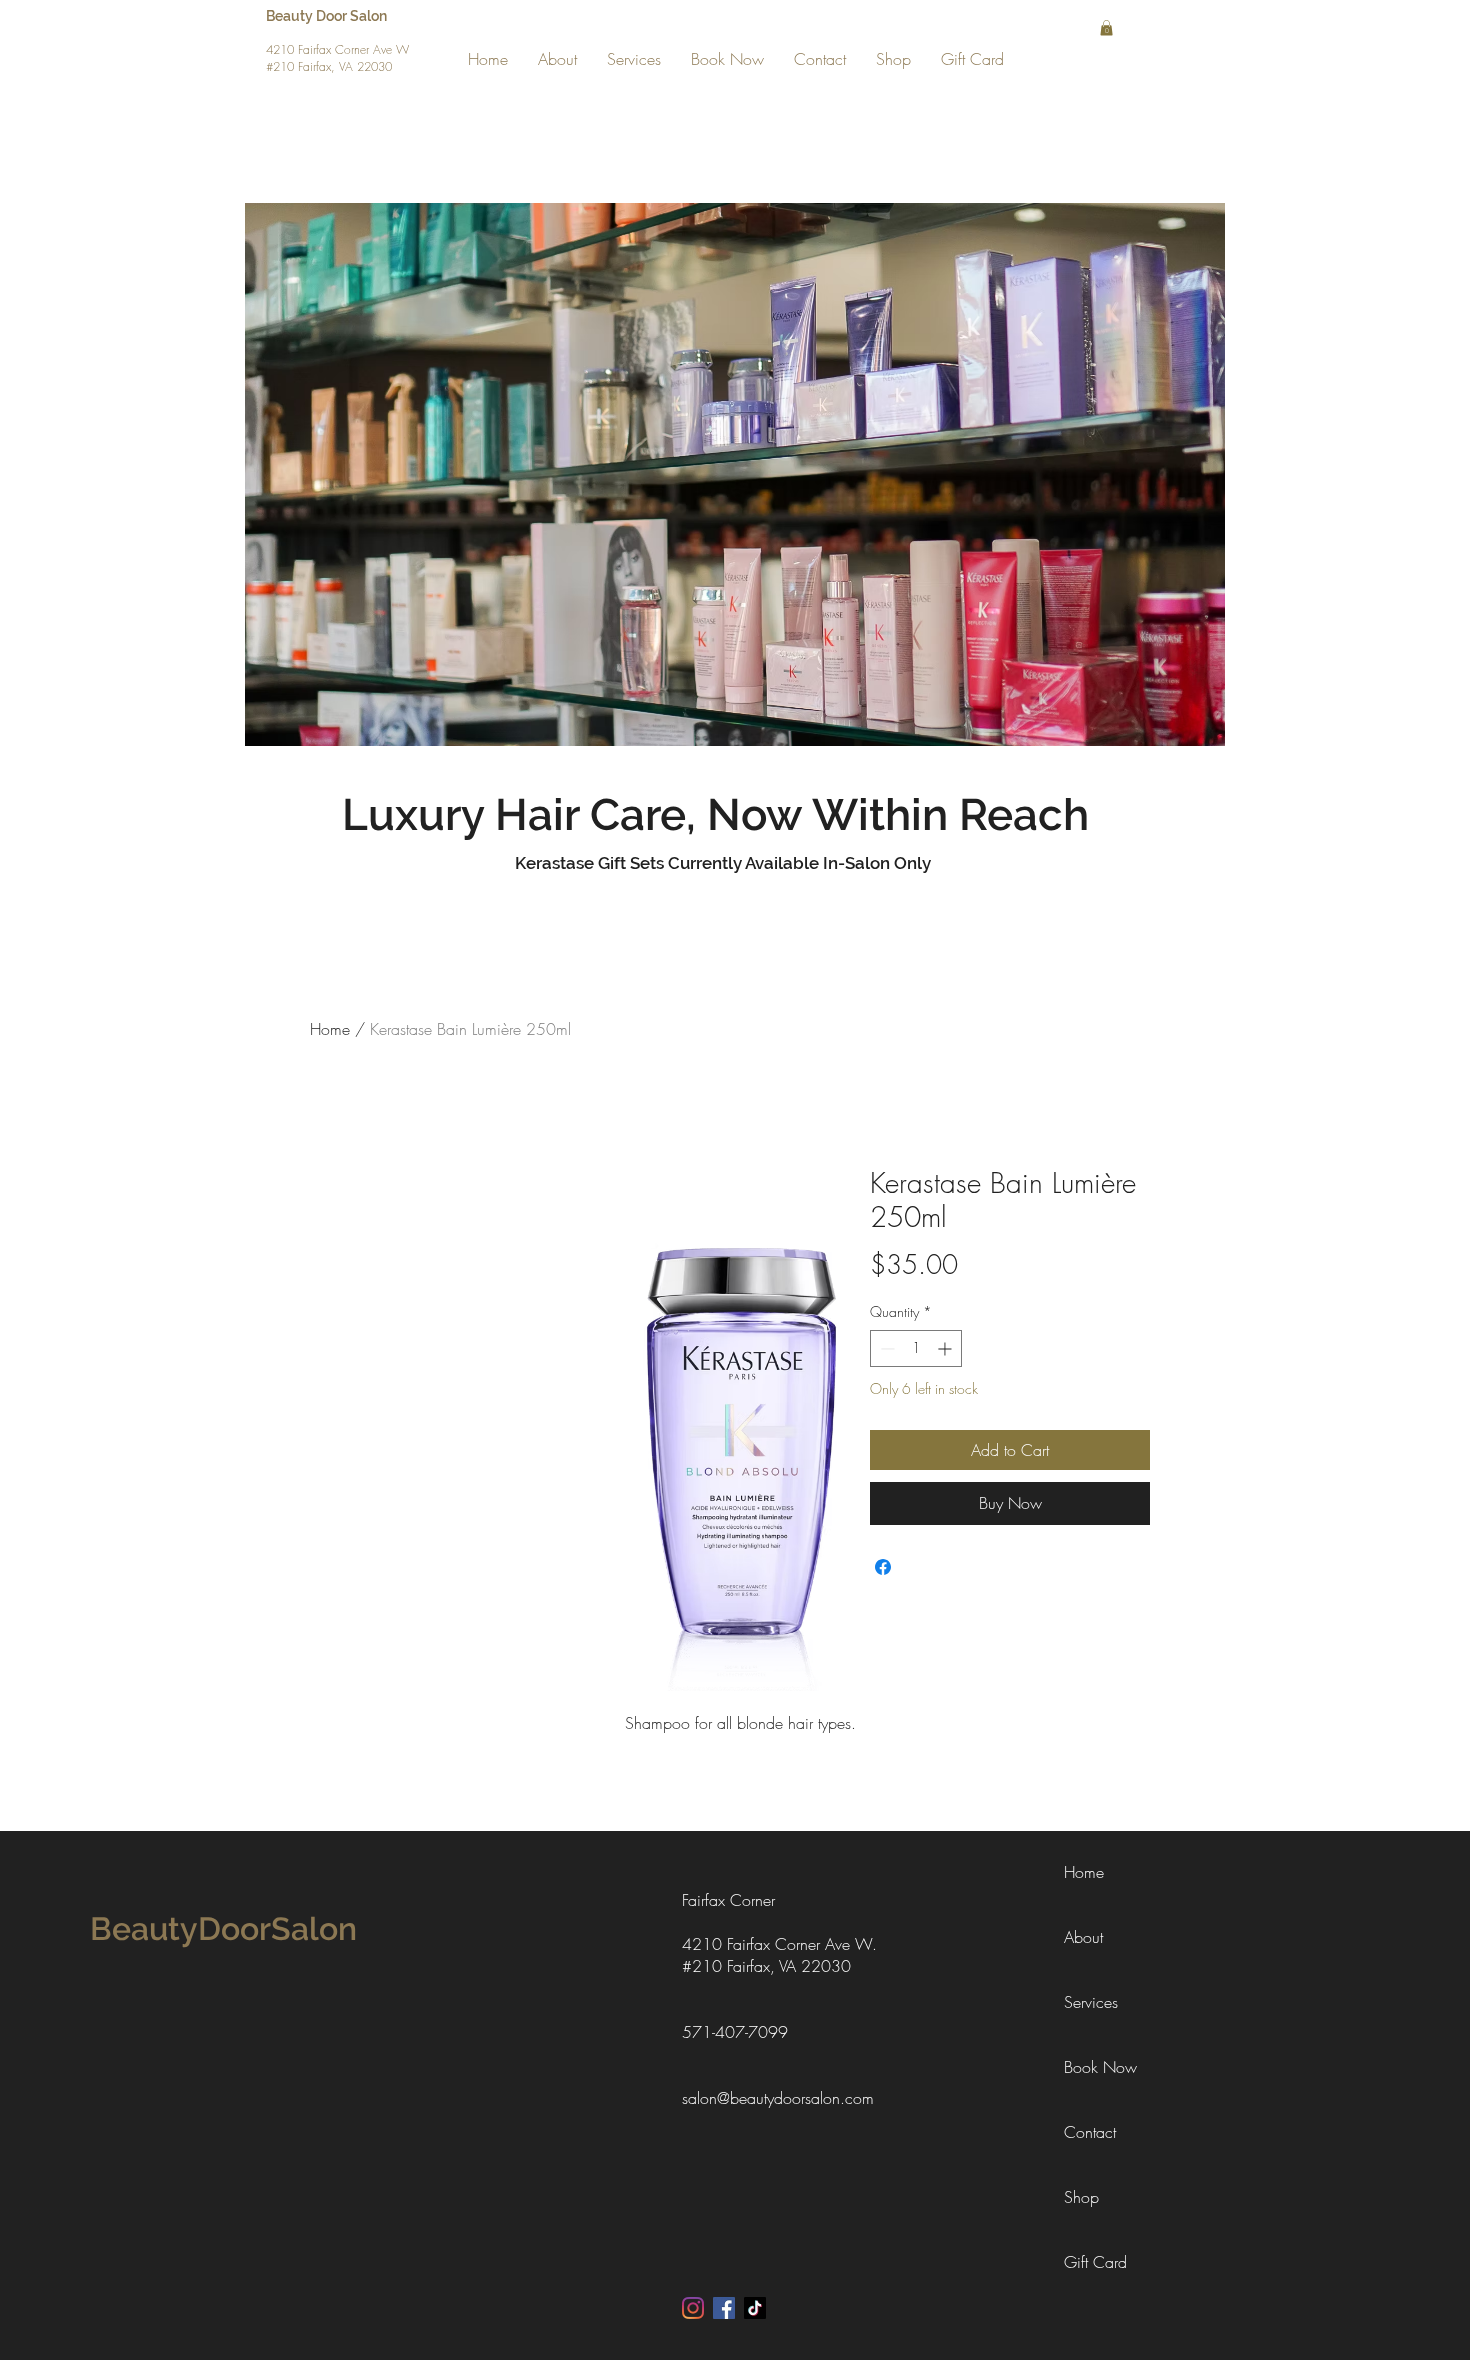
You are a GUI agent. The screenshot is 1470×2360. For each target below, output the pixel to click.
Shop (1081, 2197)
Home (330, 1029)
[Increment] (946, 1348)
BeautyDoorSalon (223, 1928)
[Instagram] (693, 2308)
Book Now (1100, 2067)
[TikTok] (755, 2308)
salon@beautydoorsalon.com (778, 2098)
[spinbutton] (916, 1348)
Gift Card (1095, 2262)
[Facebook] (724, 2308)
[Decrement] (885, 1348)
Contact (1090, 2132)
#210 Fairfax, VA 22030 (329, 66)
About (1083, 1937)
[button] (1106, 28)
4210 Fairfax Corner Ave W (337, 49)
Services (1091, 2002)
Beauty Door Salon (328, 16)
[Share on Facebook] (883, 1567)
